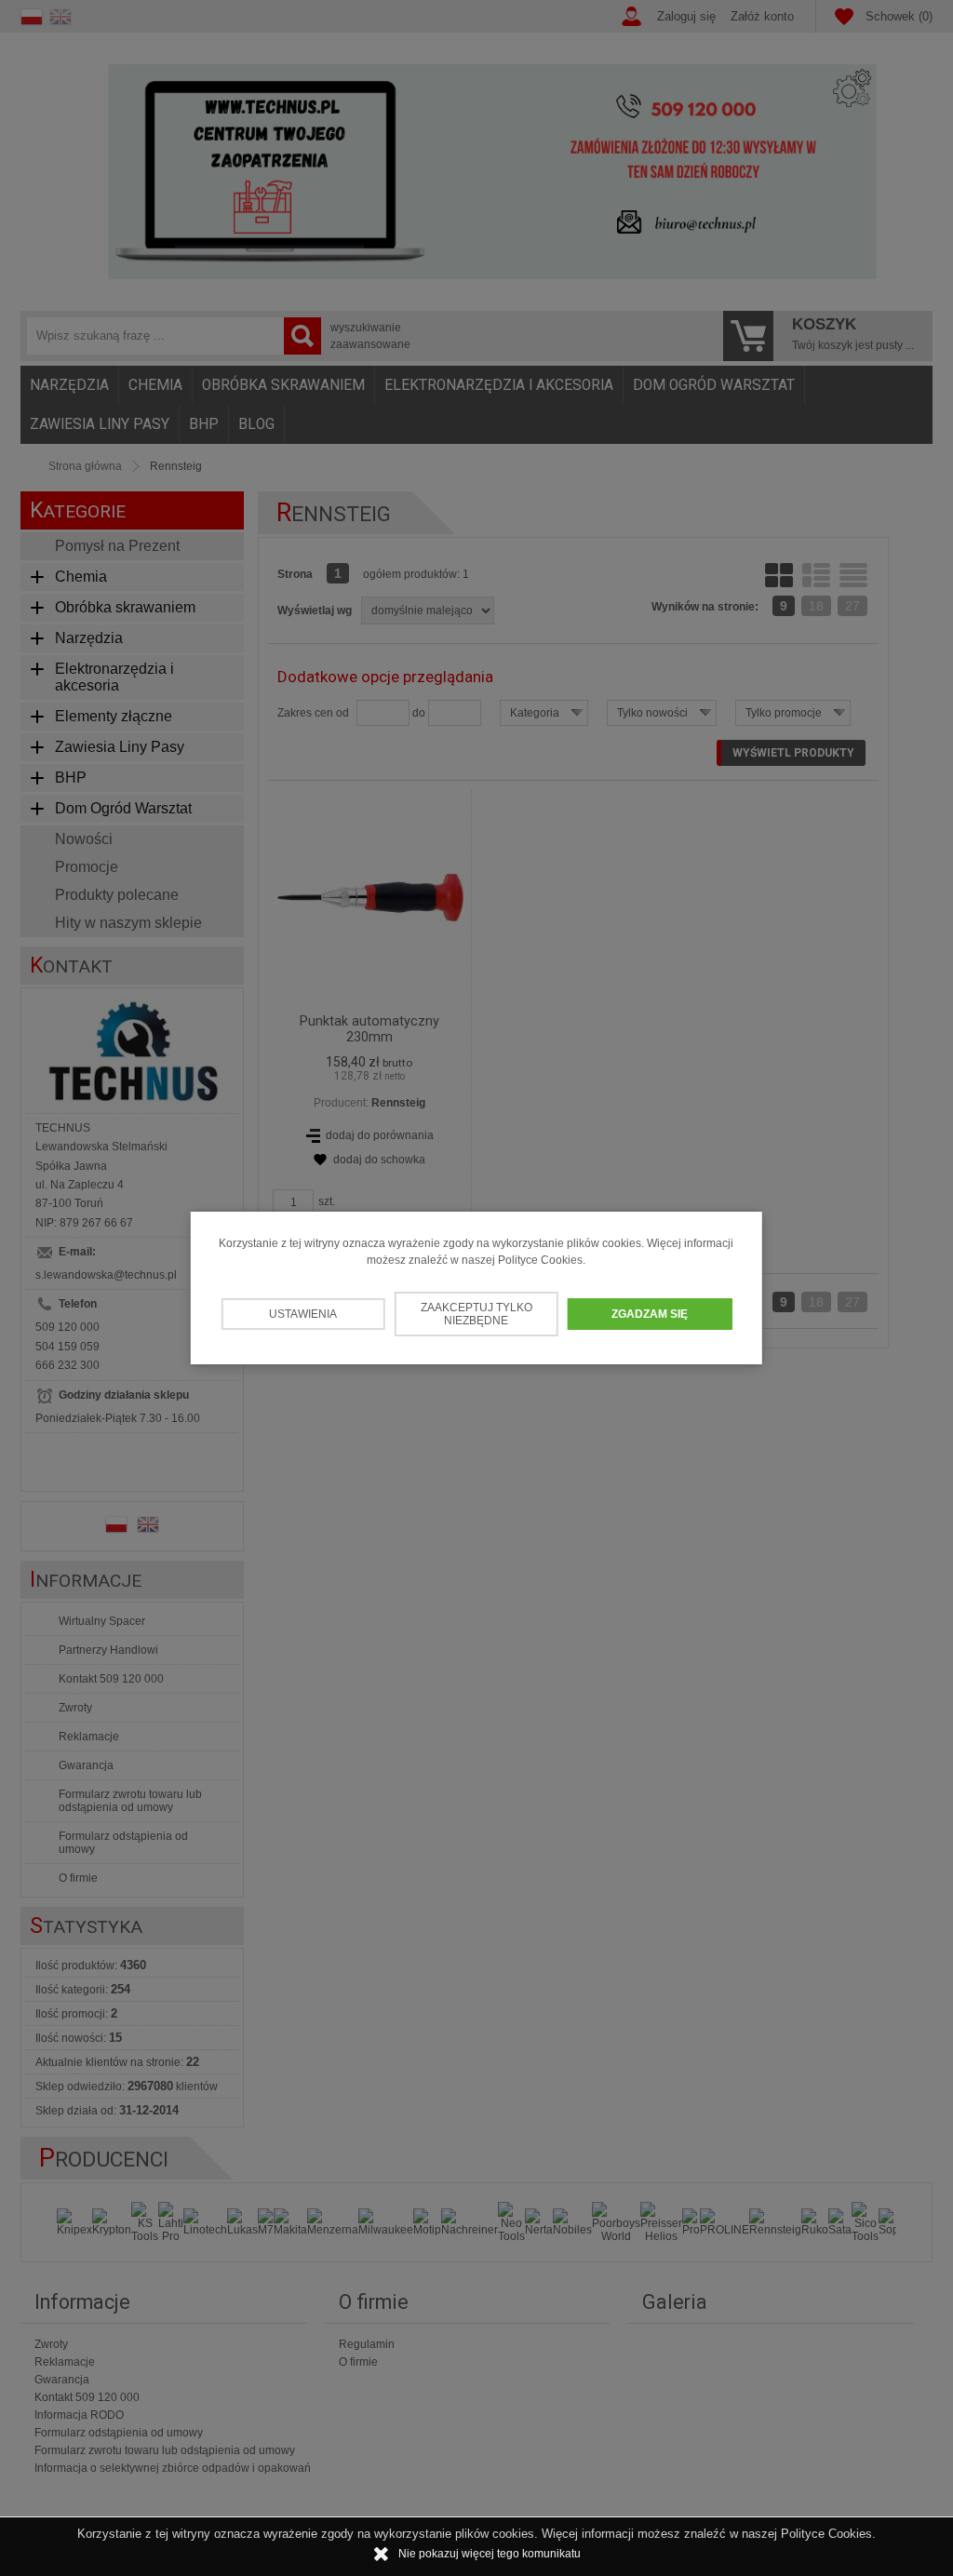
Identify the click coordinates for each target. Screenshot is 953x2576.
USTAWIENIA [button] (303, 1314)
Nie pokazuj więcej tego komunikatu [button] (490, 2554)
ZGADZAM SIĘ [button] (650, 1314)
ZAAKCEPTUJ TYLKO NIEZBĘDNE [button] (476, 1314)
